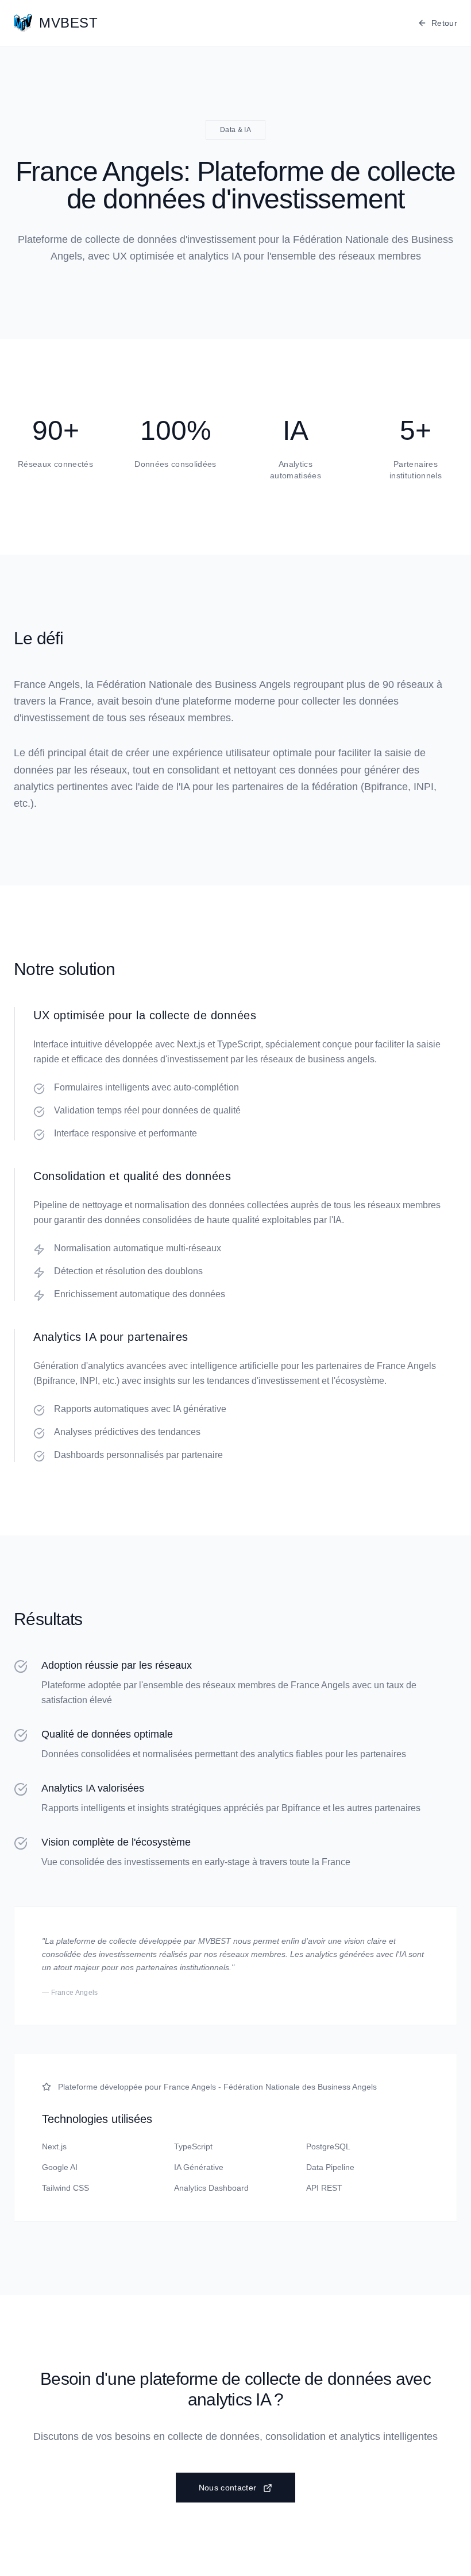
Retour (444, 23)
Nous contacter (228, 2488)
